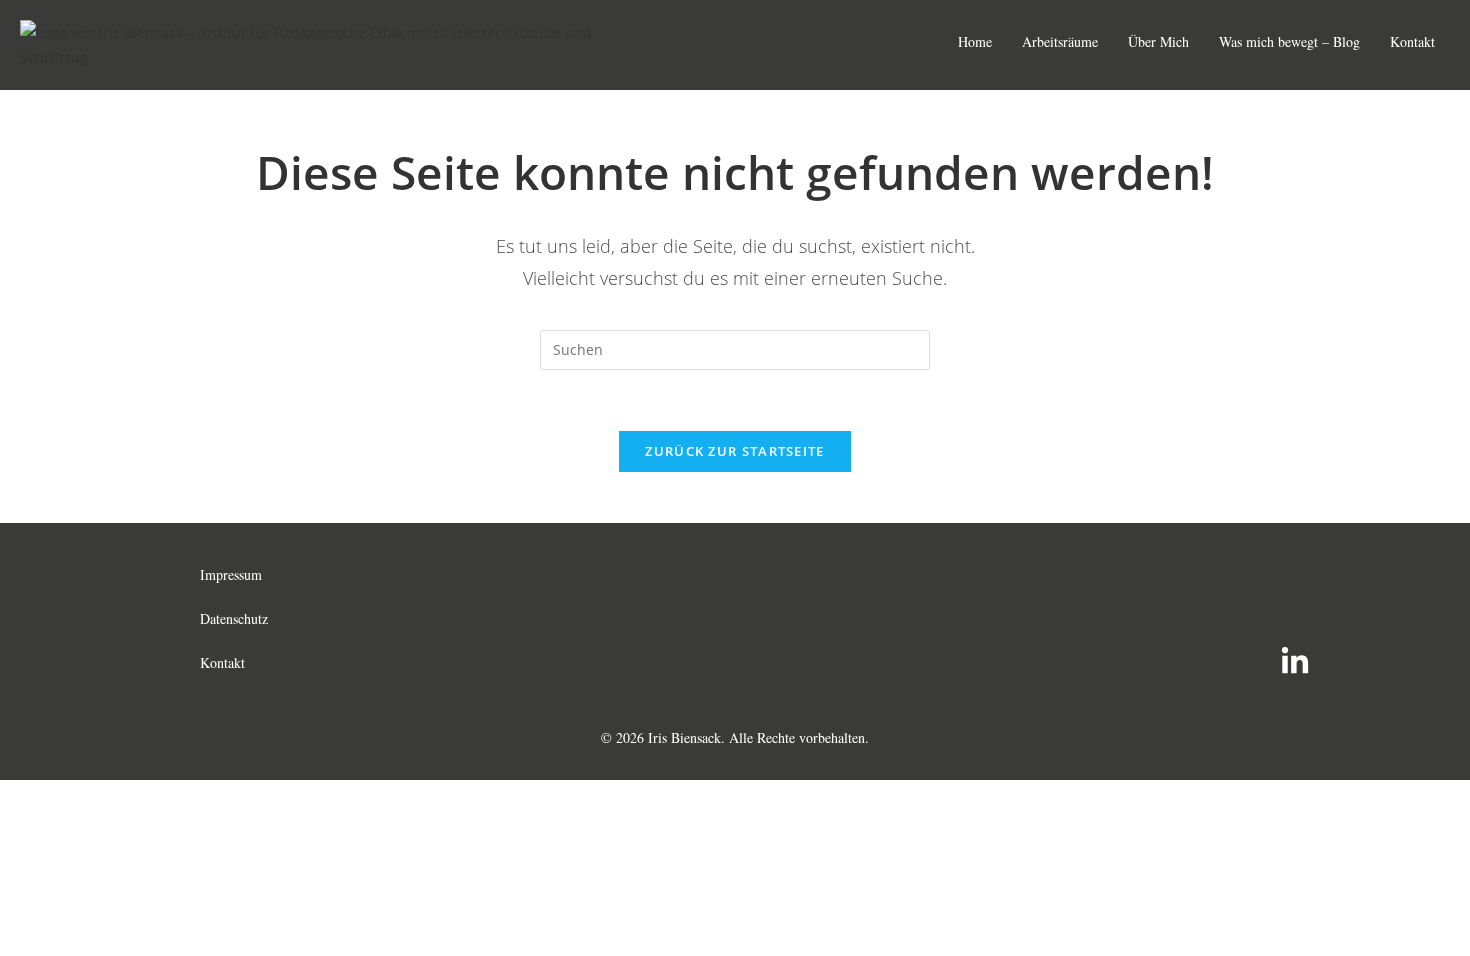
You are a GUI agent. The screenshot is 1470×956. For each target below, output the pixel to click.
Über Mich (1158, 41)
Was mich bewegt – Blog (1289, 41)
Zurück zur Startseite (734, 451)
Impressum (231, 574)
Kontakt (1412, 41)
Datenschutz (234, 618)
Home (975, 41)
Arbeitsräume (1060, 41)
